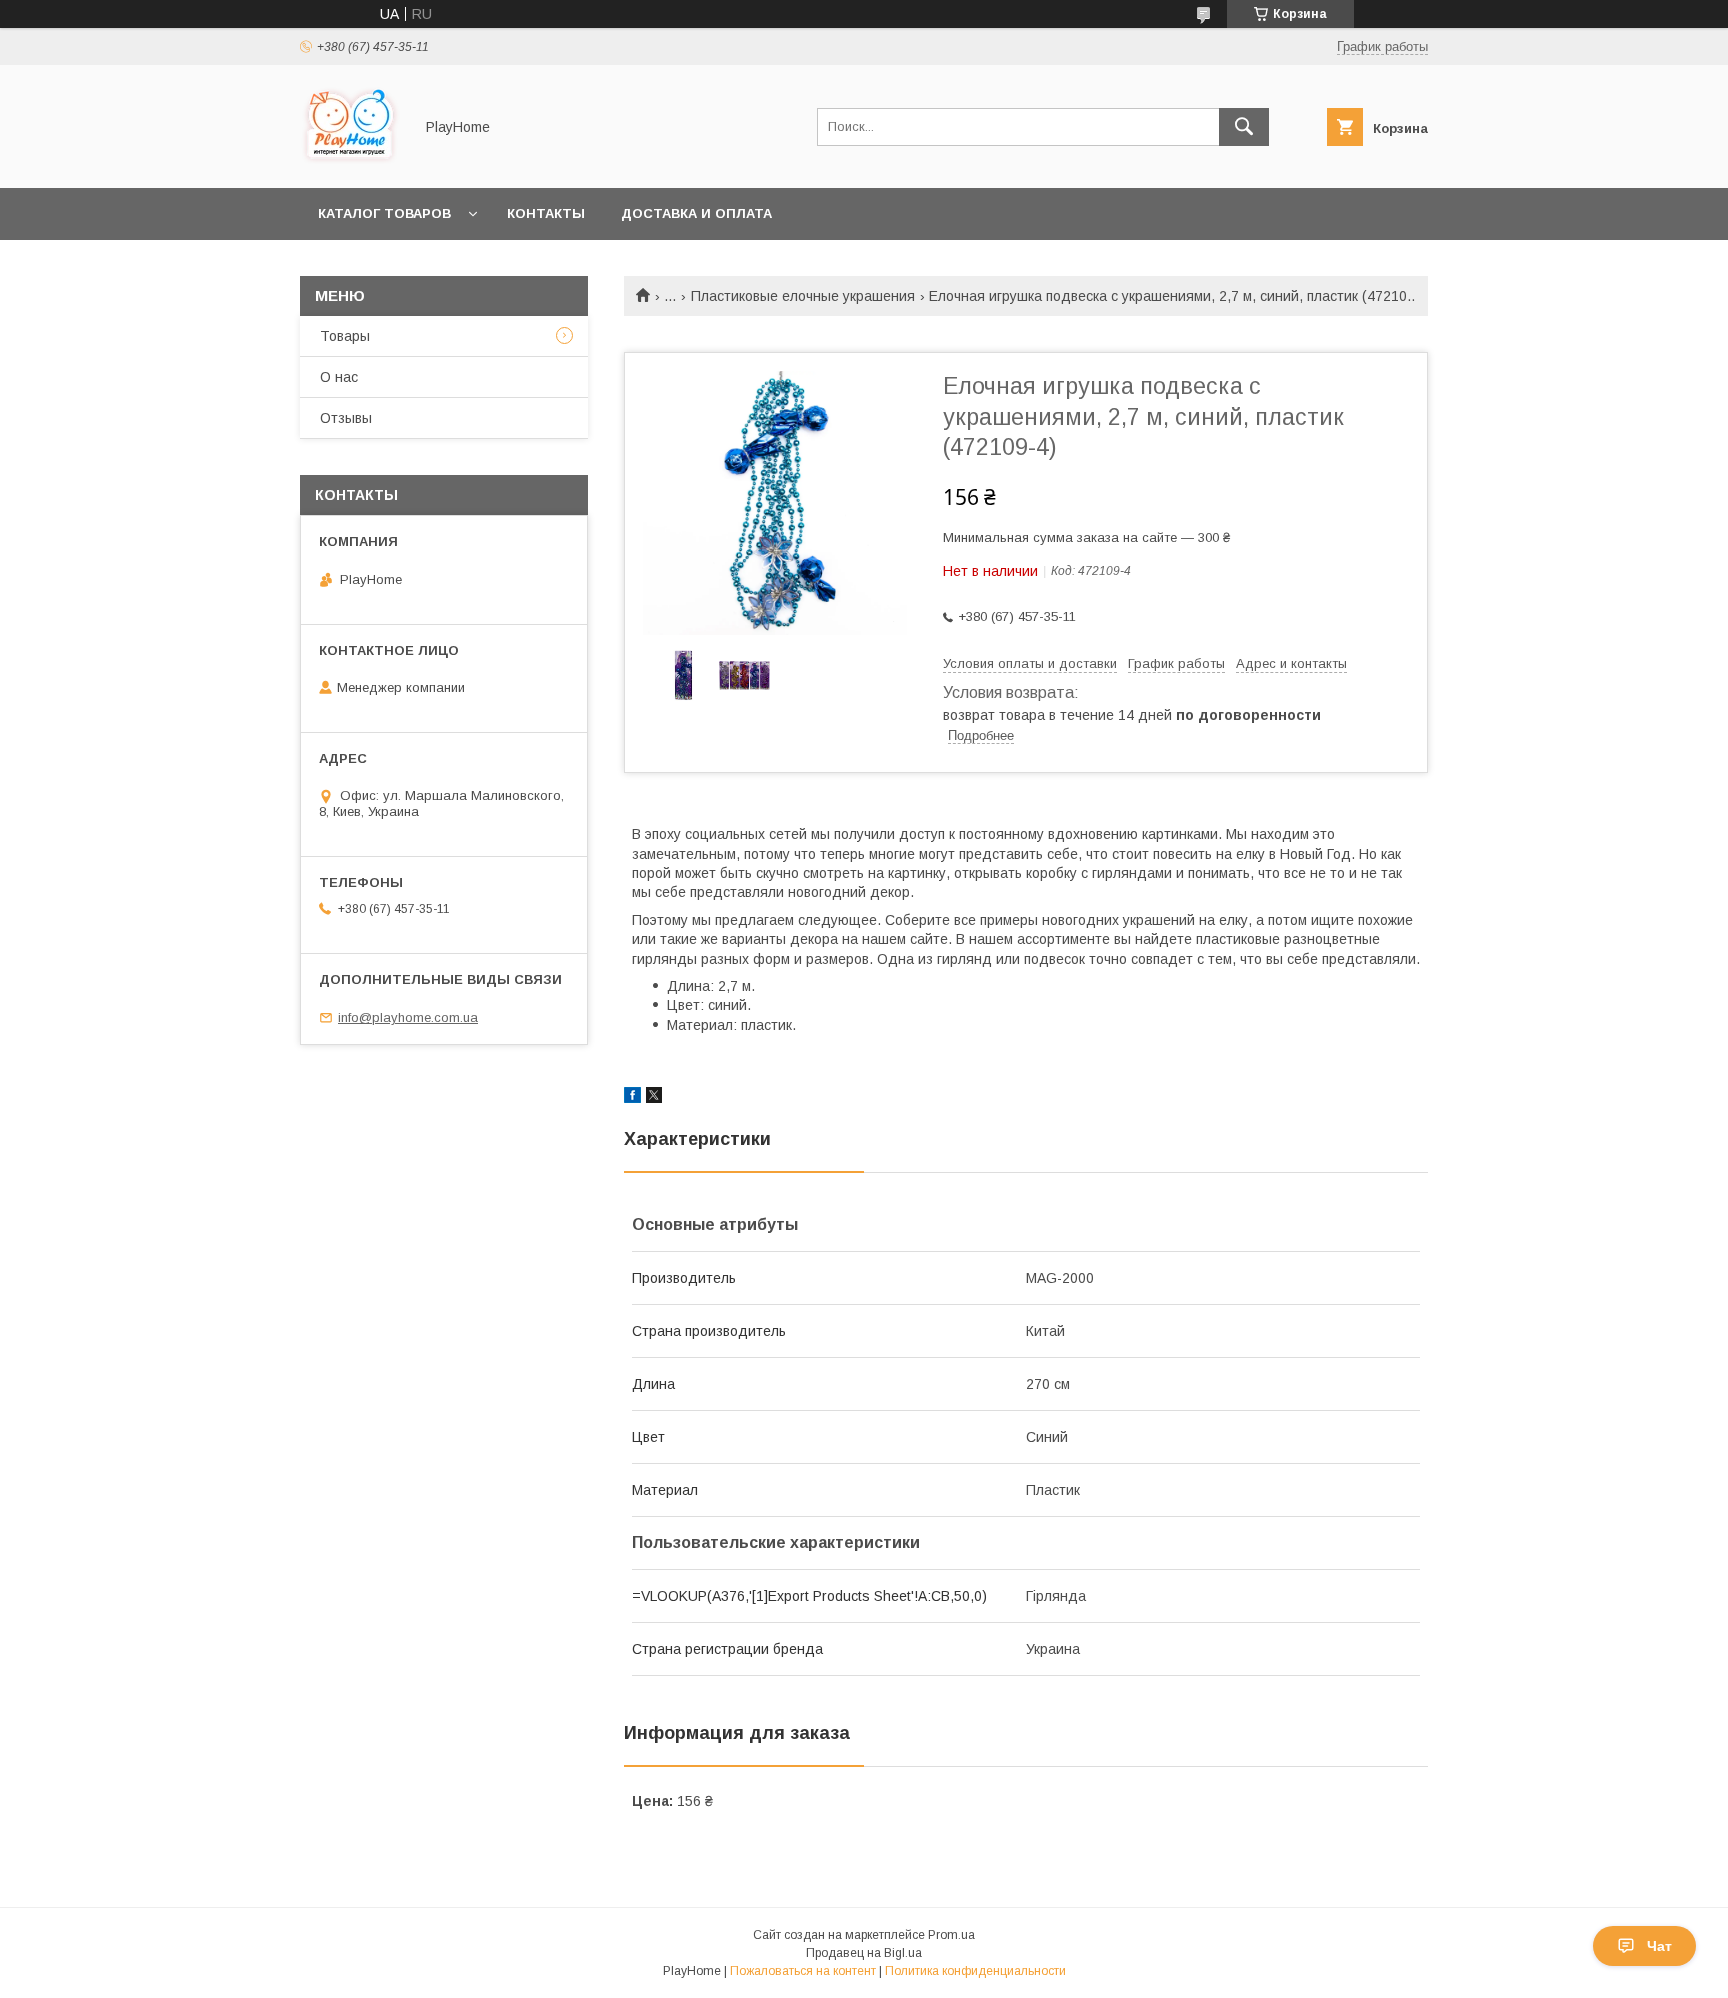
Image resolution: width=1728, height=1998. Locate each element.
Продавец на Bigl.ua (864, 1953)
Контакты (546, 213)
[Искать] (1244, 127)
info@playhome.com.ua (408, 1017)
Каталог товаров (384, 213)
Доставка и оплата (696, 213)
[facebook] (632, 1098)
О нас (339, 377)
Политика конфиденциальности (975, 1971)
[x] (654, 1098)
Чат (1659, 1946)
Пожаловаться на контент (803, 1971)
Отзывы (346, 418)
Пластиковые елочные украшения (803, 296)
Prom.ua (951, 1935)
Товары (345, 336)
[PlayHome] (351, 162)
